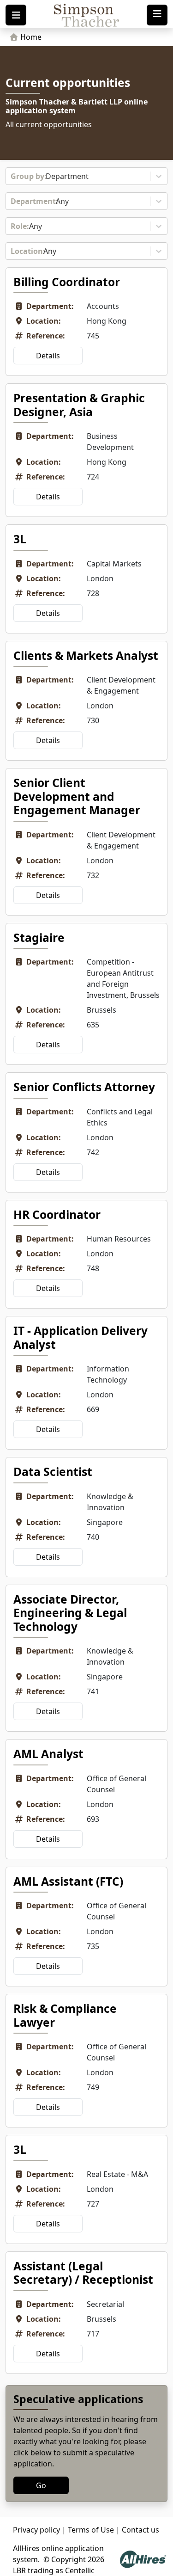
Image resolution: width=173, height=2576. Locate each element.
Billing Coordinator (67, 282)
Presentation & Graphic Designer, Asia (79, 405)
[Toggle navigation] (16, 15)
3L (20, 539)
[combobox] (12, 176)
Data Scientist (53, 1472)
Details (48, 356)
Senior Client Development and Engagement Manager (77, 796)
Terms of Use (91, 2530)
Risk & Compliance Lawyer (65, 2015)
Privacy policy (36, 2530)
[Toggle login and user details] (157, 15)
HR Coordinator (57, 1214)
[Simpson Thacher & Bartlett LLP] (86, 15)
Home (30, 37)
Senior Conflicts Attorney (84, 1087)
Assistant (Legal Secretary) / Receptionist (83, 2273)
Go (41, 2485)
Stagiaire (39, 938)
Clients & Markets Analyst (86, 655)
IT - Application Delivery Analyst (81, 1337)
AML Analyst (48, 1754)
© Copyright (65, 2559)
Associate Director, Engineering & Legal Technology (70, 1613)
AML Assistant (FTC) (68, 1881)
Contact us (140, 2530)
